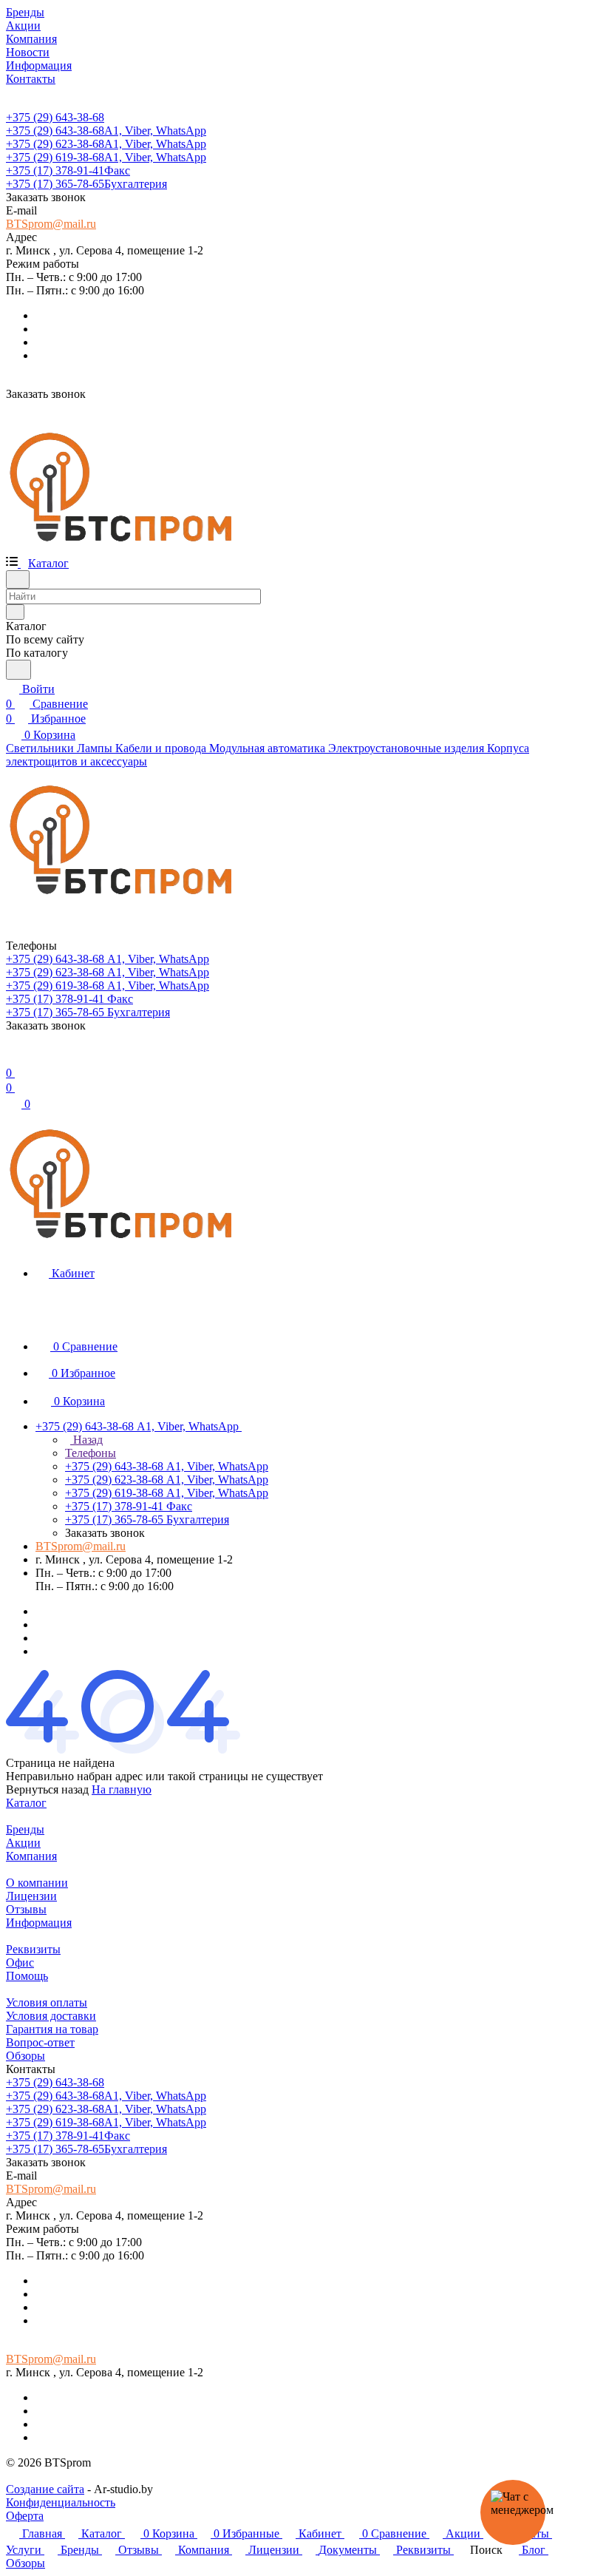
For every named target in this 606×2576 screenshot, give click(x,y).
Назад (86, 1440)
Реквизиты (33, 1949)
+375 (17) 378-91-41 (68, 170)
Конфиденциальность (61, 2502)
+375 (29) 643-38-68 (55, 117)
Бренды (25, 1829)
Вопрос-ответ (40, 2042)
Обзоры (25, 2056)
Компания (31, 1856)
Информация (39, 1923)
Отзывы (26, 1909)
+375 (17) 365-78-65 (86, 184)
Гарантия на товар (52, 2029)
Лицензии (31, 1896)
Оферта (25, 2516)
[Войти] (13, 1058)
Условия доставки (51, 2016)
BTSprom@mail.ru (51, 224)
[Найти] (18, 670)
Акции (23, 1843)
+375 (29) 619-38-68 (106, 157)
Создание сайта (45, 2489)
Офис (20, 1963)
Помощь (27, 1976)
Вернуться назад (47, 1789)
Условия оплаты (47, 2002)
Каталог (26, 1803)
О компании (37, 1883)
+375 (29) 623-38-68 (106, 144)
